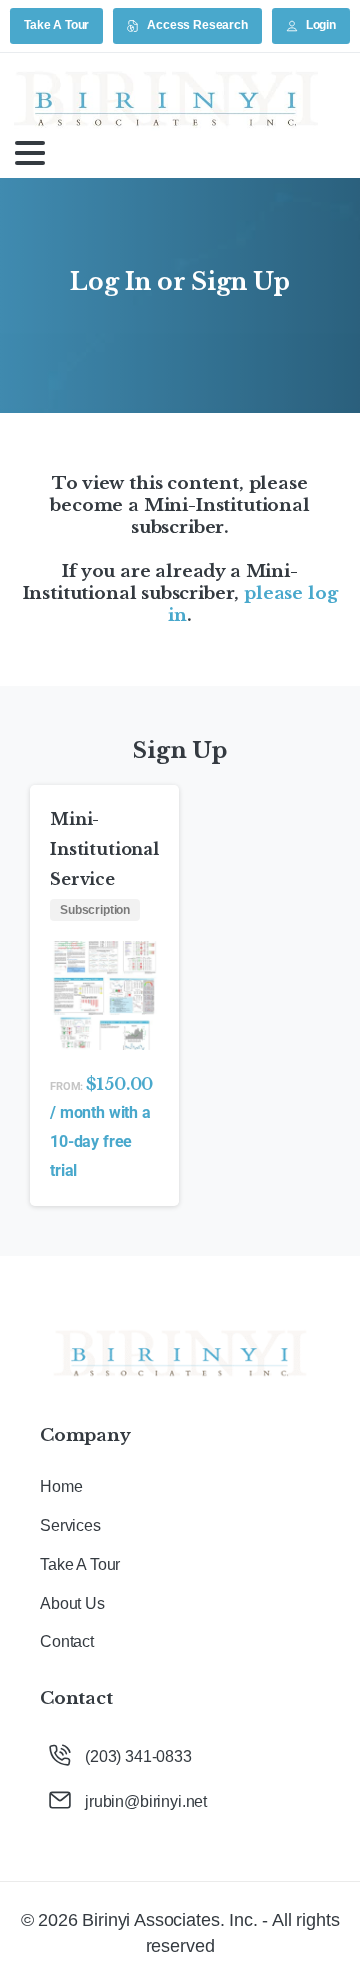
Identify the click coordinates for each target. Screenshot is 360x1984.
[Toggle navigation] (30, 153)
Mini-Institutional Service (104, 849)
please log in (252, 604)
